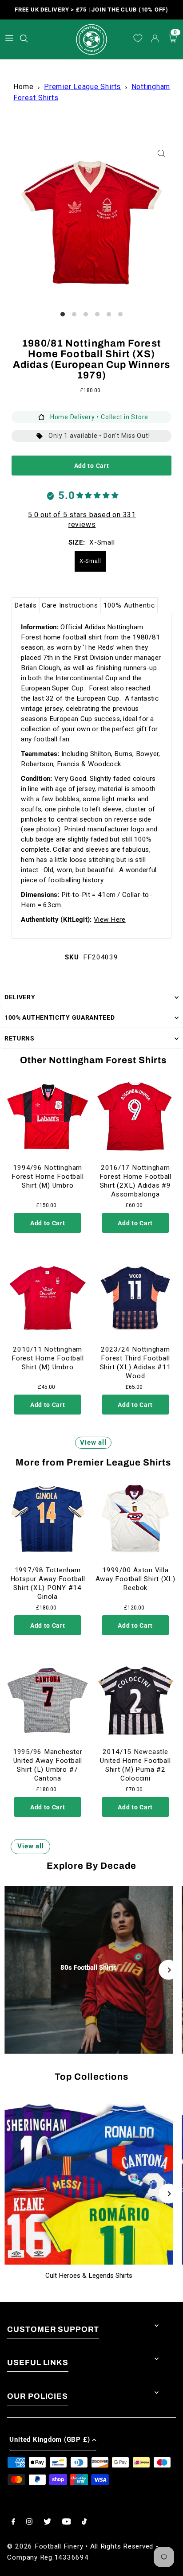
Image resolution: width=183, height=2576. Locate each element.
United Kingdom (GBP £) (50, 2440)
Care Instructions (70, 605)
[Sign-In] (155, 39)
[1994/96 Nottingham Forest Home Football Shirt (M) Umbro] (48, 1116)
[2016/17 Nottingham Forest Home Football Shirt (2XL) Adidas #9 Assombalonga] (135, 1116)
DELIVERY (20, 997)
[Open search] (25, 37)
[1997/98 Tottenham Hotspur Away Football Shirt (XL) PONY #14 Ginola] (48, 1519)
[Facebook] (13, 2522)
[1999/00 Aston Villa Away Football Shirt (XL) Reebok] (135, 1519)
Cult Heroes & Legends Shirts (89, 2276)
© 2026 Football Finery (45, 2546)
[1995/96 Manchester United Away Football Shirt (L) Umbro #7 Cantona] (48, 1700)
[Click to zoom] (161, 153)
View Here (110, 920)
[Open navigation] (9, 38)
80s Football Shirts (89, 1968)
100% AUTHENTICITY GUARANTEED (60, 1017)
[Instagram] (29, 2522)
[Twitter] (47, 2522)
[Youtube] (67, 2522)
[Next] (169, 1970)
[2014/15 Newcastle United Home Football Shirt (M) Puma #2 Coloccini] (135, 1700)
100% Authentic (129, 605)
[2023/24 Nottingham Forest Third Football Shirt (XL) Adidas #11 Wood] (135, 1298)
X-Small (90, 561)
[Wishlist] (138, 39)
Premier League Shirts (82, 87)
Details (25, 605)
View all (93, 1442)
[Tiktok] (84, 2522)
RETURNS (20, 1038)
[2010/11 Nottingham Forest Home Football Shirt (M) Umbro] (48, 1298)
